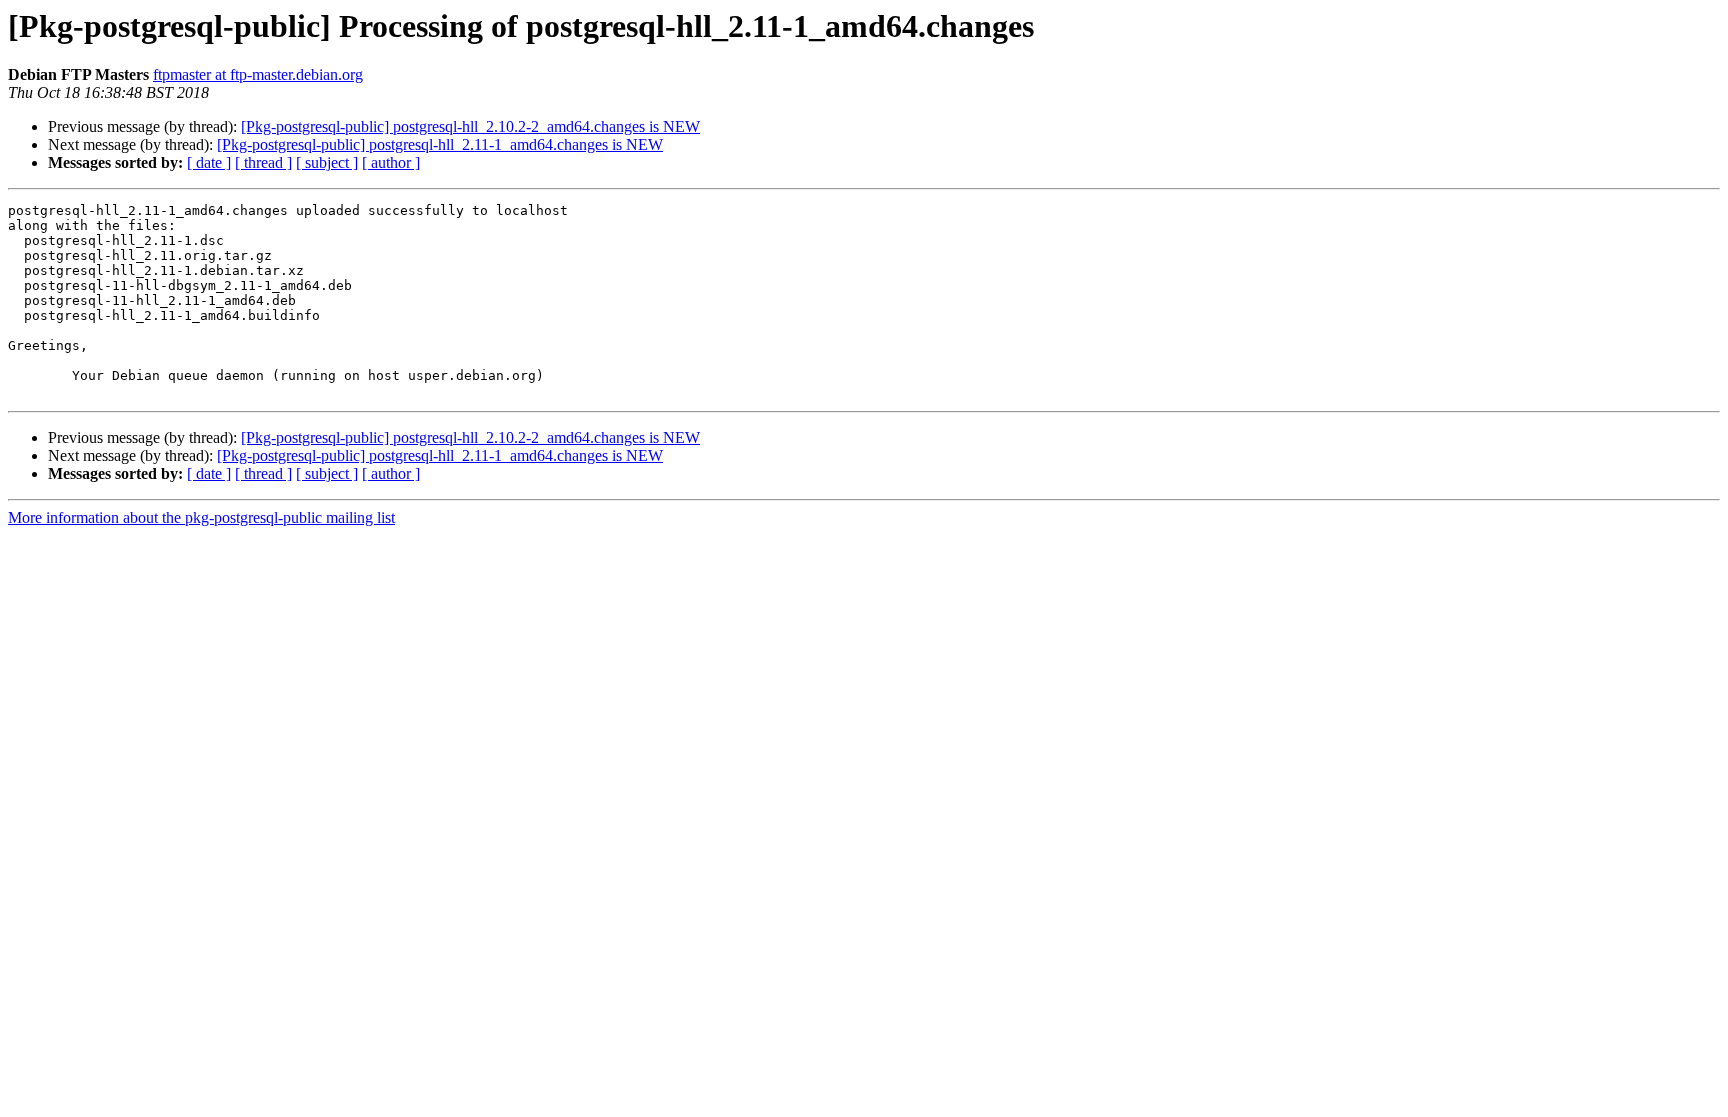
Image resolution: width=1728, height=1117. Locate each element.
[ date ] (209, 162)
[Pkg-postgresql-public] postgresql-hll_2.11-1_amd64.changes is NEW (440, 144)
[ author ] (391, 162)
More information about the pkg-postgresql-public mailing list (201, 517)
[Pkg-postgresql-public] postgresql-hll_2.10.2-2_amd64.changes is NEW (470, 126)
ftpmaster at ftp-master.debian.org (258, 74)
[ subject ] (327, 162)
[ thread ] (263, 162)
